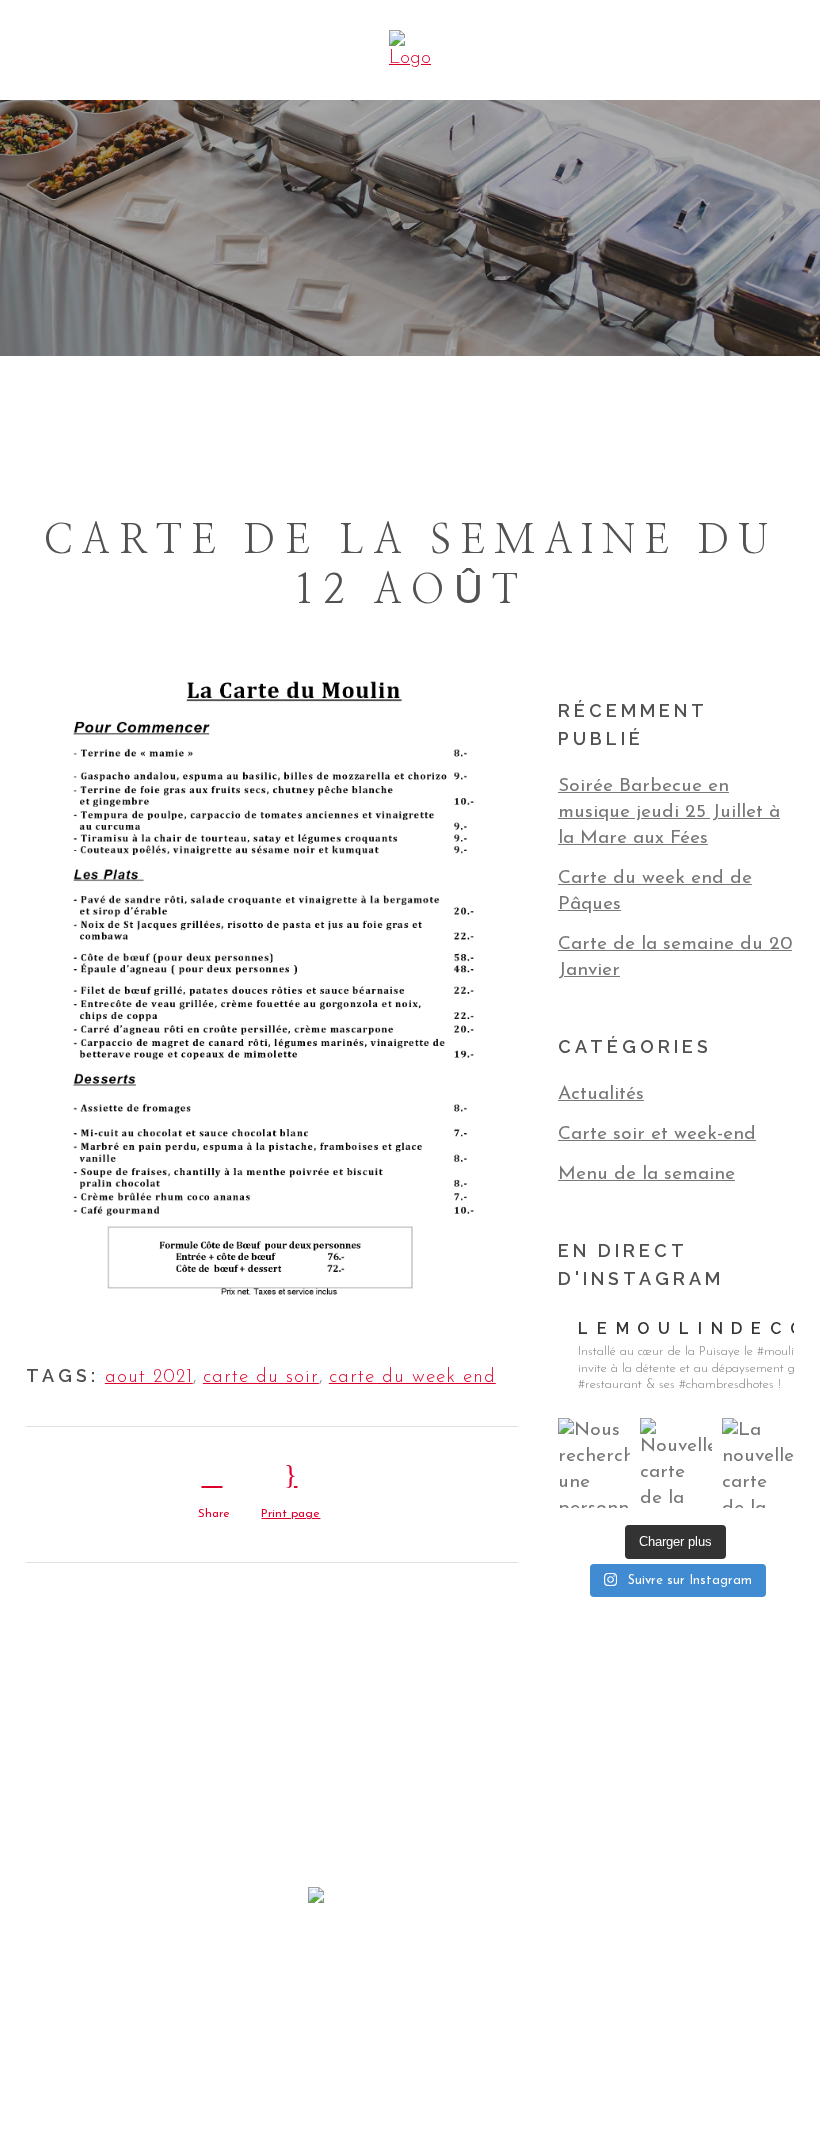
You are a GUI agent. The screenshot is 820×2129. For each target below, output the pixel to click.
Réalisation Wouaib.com (539, 2032)
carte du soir (261, 1377)
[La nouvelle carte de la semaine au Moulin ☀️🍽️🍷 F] (758, 1463)
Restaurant (302, 1949)
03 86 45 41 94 (410, 2003)
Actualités (601, 1094)
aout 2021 (149, 1377)
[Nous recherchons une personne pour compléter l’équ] (594, 1463)
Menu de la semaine (646, 1174)
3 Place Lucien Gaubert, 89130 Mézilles (410, 1976)
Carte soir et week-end (657, 1134)
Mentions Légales (424, 2032)
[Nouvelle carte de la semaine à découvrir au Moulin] (676, 1463)
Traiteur (385, 1949)
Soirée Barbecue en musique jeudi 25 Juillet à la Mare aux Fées (669, 812)
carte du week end (412, 1377)
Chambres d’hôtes (492, 1949)
